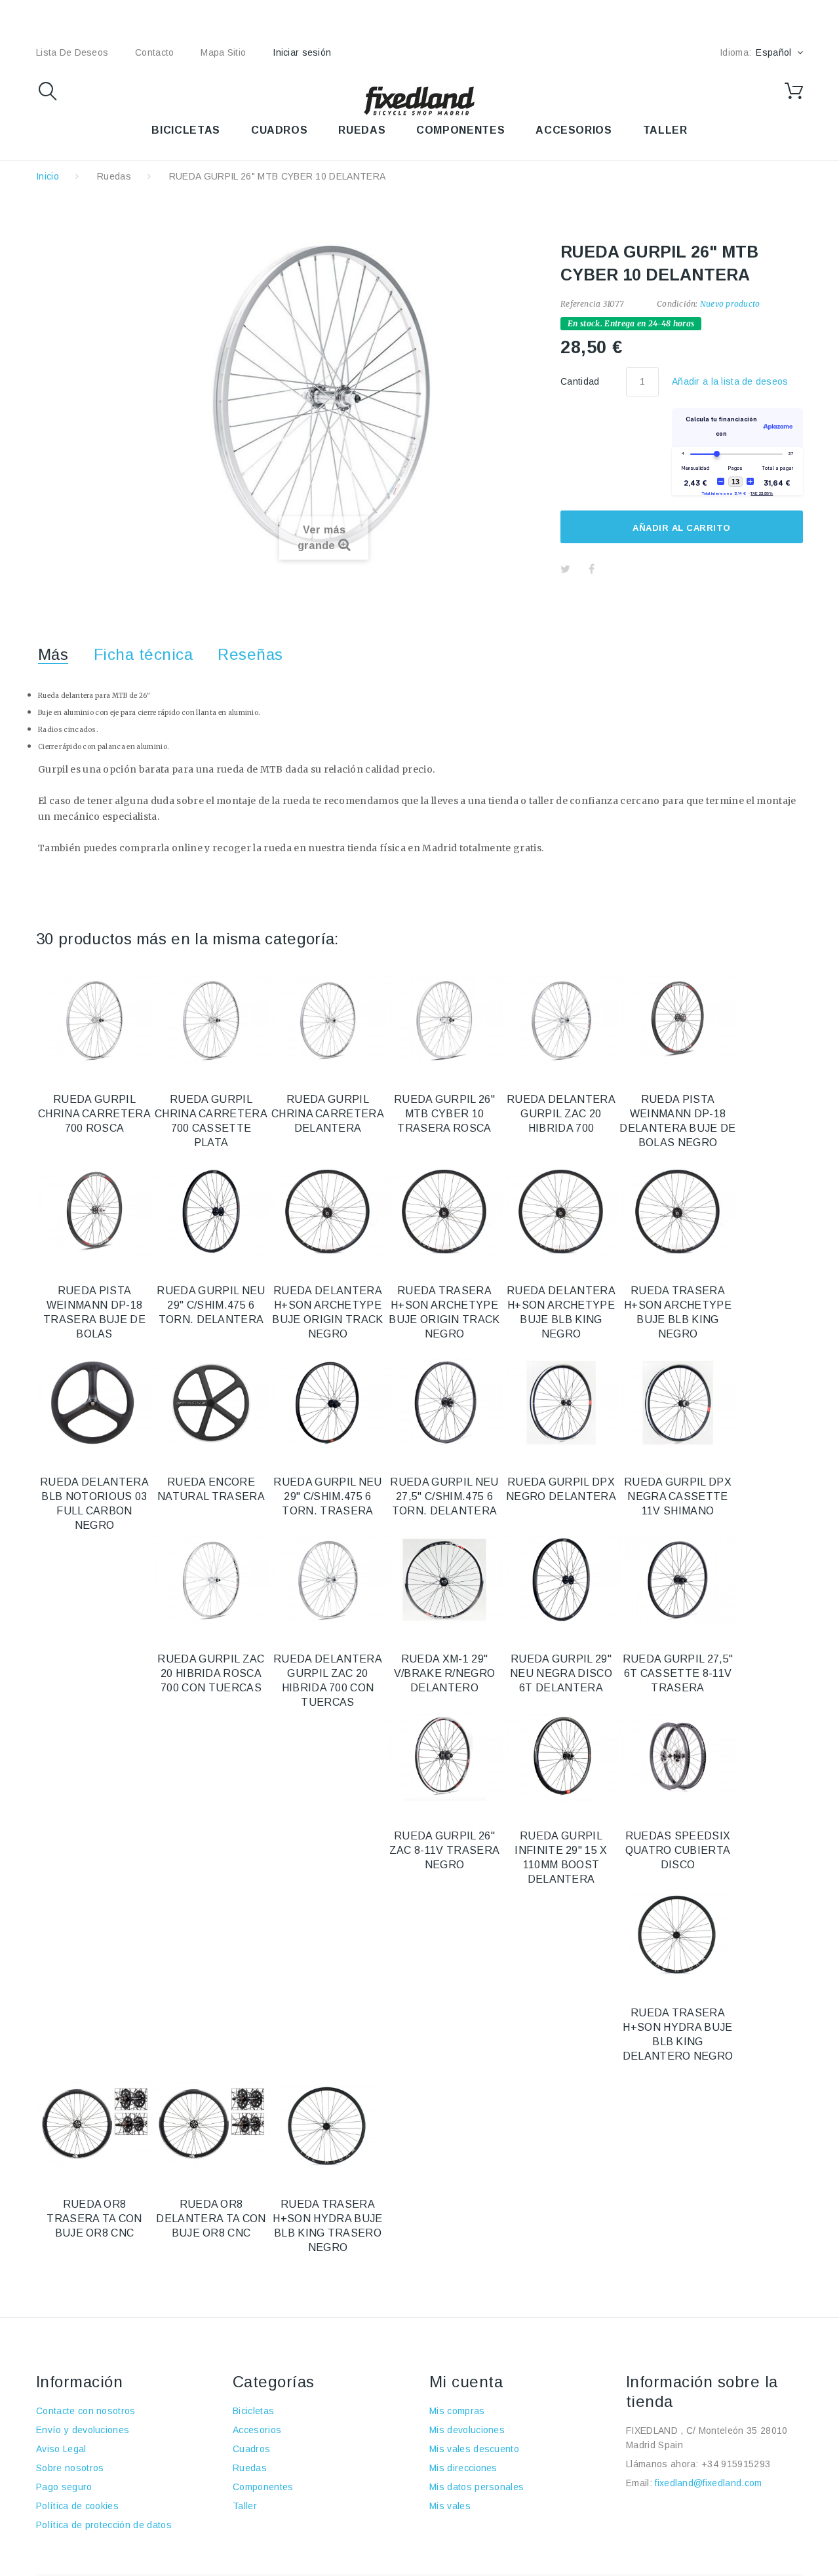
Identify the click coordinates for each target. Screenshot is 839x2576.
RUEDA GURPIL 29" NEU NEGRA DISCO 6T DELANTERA (561, 1673)
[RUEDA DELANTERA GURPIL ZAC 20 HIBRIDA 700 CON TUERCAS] (328, 1580)
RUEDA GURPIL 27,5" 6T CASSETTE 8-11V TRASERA (678, 1673)
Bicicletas (253, 2411)
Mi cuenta (466, 2382)
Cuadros (251, 2449)
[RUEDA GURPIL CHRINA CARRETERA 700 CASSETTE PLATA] (211, 1020)
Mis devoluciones (467, 2430)
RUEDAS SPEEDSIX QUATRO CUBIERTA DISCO (678, 1850)
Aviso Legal (61, 2449)
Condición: (677, 304)
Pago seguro (64, 2487)
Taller (245, 2506)
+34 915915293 (736, 2464)
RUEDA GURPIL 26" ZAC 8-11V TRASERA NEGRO (444, 1850)
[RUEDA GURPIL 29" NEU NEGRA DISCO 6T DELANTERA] (561, 1580)
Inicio (48, 176)
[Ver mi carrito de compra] (794, 91)
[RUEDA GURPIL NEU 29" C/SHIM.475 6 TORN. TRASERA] (328, 1403)
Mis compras (457, 2411)
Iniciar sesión (302, 52)
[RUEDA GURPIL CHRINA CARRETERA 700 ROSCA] (94, 1020)
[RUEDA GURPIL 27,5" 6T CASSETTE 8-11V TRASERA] (678, 1580)
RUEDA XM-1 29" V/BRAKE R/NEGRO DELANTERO (445, 1673)
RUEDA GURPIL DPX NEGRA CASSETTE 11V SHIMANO (678, 1496)
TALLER (665, 130)
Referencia (580, 304)
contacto (154, 52)
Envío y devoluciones (83, 2430)
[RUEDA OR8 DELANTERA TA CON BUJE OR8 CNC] (211, 2125)
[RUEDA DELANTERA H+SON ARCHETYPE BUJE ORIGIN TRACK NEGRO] (328, 1212)
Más (53, 654)
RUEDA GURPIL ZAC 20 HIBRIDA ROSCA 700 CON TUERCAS (211, 1673)
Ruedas (114, 176)
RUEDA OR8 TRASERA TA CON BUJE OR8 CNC (94, 2219)
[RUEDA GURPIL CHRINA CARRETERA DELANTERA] (328, 1020)
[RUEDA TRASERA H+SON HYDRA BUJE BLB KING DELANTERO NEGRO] (678, 1934)
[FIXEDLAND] (419, 100)
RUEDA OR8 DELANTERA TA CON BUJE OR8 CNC (211, 2219)
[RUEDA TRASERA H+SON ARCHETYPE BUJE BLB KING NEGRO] (678, 1212)
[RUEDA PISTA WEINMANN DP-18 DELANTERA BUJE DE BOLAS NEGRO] (678, 1020)
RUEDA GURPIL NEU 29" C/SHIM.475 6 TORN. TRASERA (327, 1496)
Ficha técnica (143, 654)
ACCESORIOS (574, 130)
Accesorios (257, 2430)
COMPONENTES (460, 130)
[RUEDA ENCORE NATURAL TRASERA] (211, 1403)
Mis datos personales (477, 2487)
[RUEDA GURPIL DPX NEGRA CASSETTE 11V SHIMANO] (678, 1403)
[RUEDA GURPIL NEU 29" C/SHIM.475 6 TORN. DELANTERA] (211, 1212)
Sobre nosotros (70, 2468)
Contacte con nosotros (86, 2411)
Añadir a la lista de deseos (730, 381)
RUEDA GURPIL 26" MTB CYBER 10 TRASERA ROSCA (444, 1114)
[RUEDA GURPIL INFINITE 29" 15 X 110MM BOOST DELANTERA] (561, 1757)
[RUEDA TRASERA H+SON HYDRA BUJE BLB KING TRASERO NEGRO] (328, 2125)
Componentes (263, 2487)
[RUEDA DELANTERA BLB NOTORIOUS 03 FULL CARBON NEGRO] (94, 1403)
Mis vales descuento (474, 2449)
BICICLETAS (185, 130)
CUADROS (279, 130)
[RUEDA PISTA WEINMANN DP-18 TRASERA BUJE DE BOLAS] (94, 1212)
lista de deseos (72, 52)
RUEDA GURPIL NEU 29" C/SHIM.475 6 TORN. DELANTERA (211, 1305)
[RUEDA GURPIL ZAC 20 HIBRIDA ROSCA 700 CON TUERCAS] (211, 1580)
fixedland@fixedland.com (708, 2483)
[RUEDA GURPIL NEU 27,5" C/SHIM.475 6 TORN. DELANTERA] (444, 1403)
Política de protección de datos (104, 2525)
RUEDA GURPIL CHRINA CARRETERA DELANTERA (328, 1114)
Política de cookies (77, 2506)
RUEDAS (362, 130)
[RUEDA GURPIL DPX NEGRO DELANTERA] (561, 1403)
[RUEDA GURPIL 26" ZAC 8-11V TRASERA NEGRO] (444, 1757)
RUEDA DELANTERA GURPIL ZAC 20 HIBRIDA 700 (561, 1114)
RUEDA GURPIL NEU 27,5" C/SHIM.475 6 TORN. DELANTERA (444, 1496)
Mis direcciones (463, 2468)
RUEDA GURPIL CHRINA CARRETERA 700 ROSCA (94, 1114)
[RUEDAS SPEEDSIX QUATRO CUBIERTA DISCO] (678, 1757)
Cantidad (580, 381)
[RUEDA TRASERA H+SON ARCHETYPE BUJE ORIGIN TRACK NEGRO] (444, 1212)
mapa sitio (223, 52)
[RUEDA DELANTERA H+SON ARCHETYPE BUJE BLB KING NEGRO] (561, 1212)
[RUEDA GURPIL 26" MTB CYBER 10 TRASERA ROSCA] (444, 1020)
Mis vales (450, 2506)
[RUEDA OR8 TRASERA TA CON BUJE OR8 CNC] (94, 2125)
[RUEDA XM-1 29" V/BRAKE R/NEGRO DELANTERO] (444, 1580)
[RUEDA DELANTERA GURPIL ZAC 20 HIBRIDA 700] (561, 1020)
